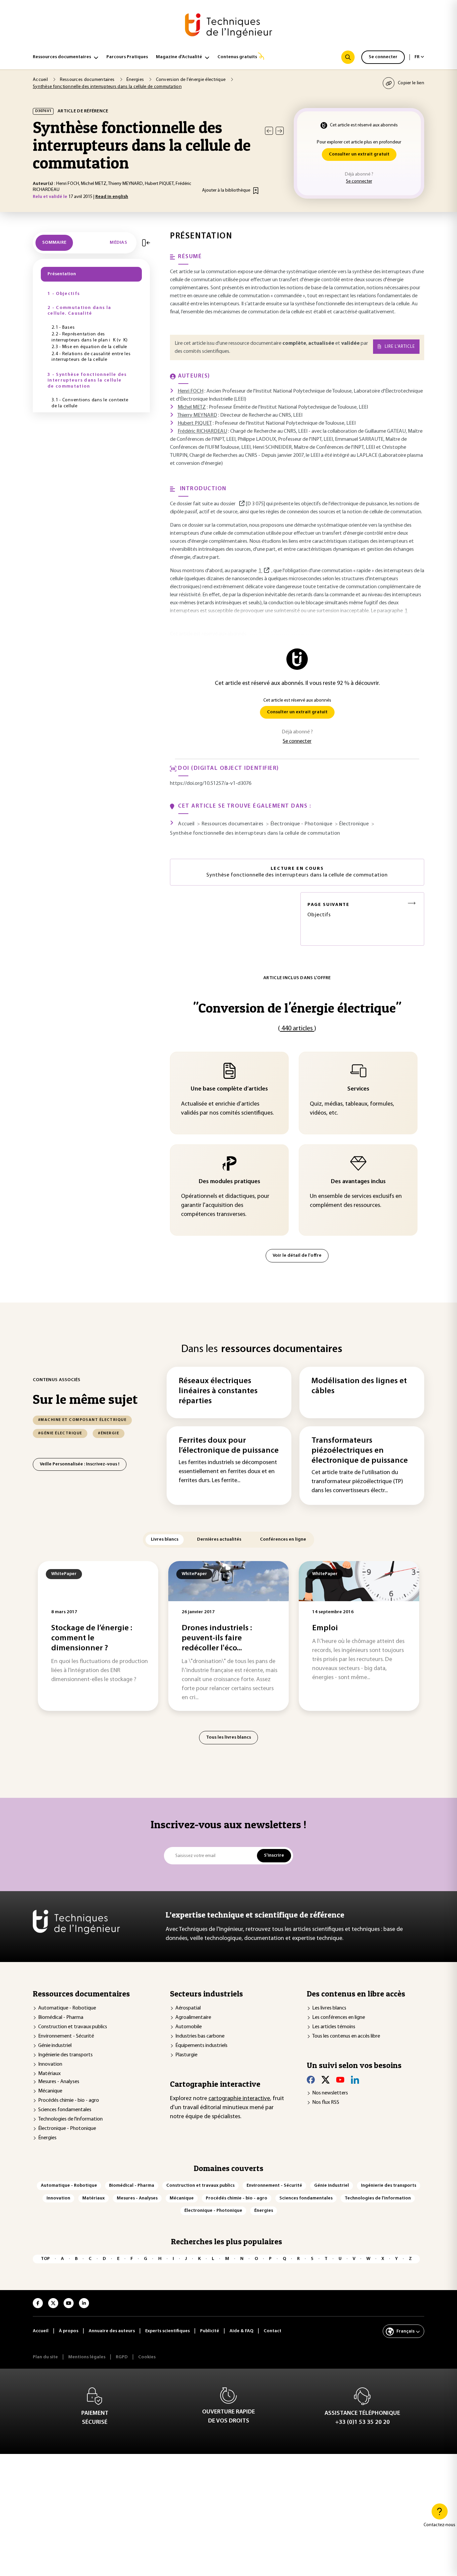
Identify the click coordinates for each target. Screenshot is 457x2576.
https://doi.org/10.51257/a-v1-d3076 (211, 784)
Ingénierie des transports (65, 2055)
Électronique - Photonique (67, 2129)
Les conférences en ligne (339, 2018)
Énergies (47, 2138)
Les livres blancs (329, 2008)
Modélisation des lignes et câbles (359, 1386)
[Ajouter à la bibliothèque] (256, 191)
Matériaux (49, 2074)
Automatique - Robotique (67, 2008)
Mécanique (50, 2091)
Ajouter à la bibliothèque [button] (226, 190)
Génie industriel (55, 2046)
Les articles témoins (334, 2027)
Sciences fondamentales (65, 2110)
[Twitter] (326, 2080)
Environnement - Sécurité (66, 2036)
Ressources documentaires (62, 57)
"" (297, 1008)
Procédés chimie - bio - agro (69, 2100)
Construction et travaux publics (73, 2027)
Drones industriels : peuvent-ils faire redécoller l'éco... (217, 1638)
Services (358, 1089)
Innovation (50, 2064)
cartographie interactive (239, 2099)
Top (45, 2259)
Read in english (112, 197)
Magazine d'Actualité (179, 57)
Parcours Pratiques (127, 57)
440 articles (297, 1029)
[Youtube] (340, 2080)
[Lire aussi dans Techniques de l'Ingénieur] (242, 504)
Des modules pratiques (230, 1182)
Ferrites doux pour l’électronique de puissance (229, 1446)
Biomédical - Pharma (61, 2018)
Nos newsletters (330, 2093)
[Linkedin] (355, 2080)
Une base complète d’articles (229, 1089)
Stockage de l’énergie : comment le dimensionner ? (92, 1638)
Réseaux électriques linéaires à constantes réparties (218, 1391)
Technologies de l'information (70, 2119)
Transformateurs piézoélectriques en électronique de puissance (360, 1451)
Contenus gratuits (237, 57)
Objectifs (329, 910)
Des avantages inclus (358, 1182)
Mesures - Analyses (59, 2082)
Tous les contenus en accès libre (346, 2036)
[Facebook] (311, 2080)
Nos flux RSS (326, 2102)
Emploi (325, 1628)
